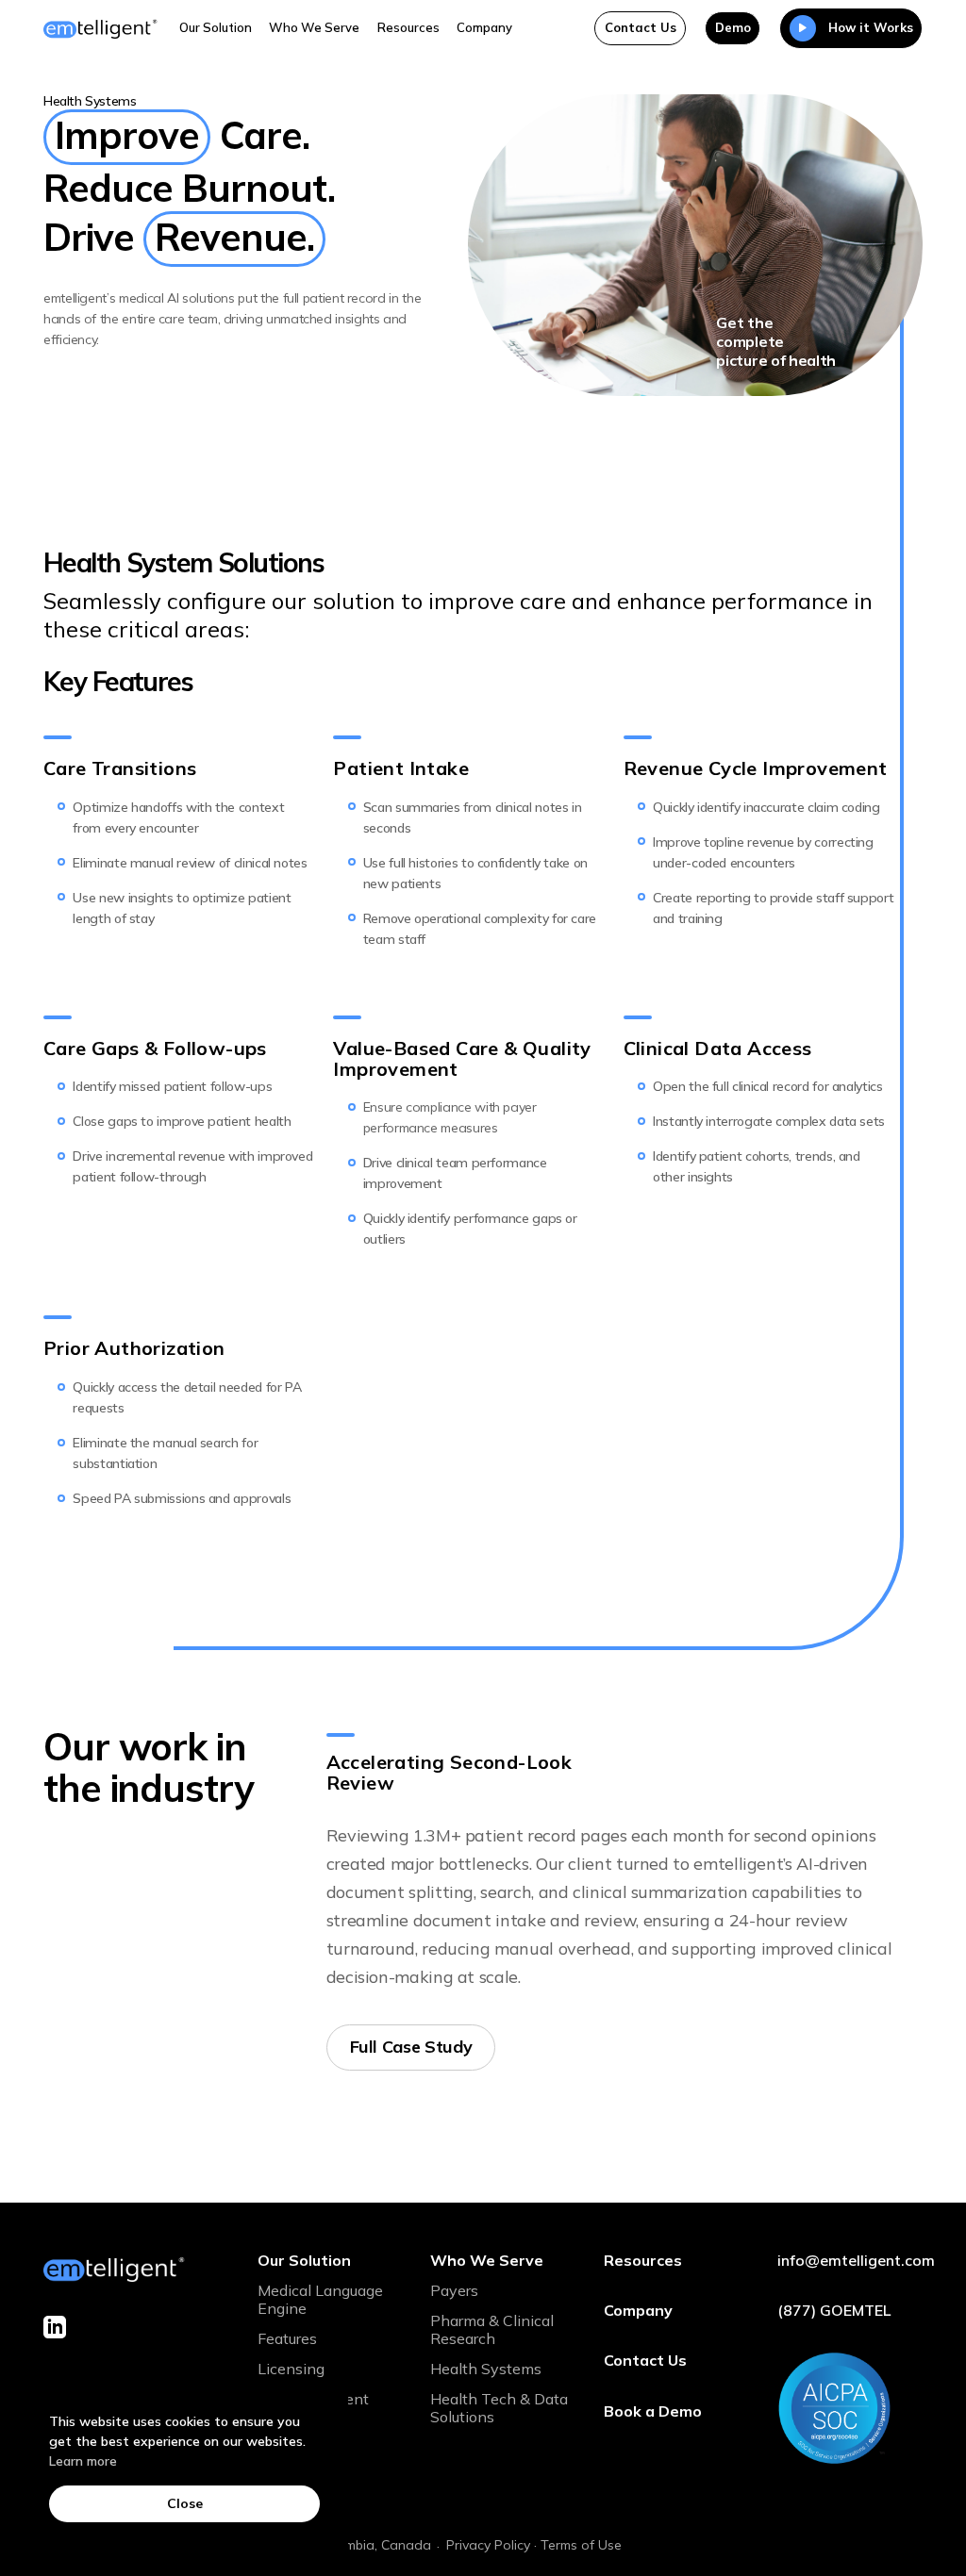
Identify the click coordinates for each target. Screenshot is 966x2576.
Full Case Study (411, 2047)
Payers (454, 2290)
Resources (408, 27)
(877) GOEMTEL (834, 2310)
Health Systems (486, 2369)
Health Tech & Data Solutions (499, 2408)
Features (287, 2338)
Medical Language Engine (320, 2299)
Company (484, 27)
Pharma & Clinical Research (492, 2329)
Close (185, 2503)
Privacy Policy (488, 2545)
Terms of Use (581, 2545)
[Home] (100, 28)
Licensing (291, 2369)
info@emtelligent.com (850, 2260)
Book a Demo (653, 2411)
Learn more (83, 2461)
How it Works (871, 27)
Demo (733, 27)
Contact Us (641, 27)
